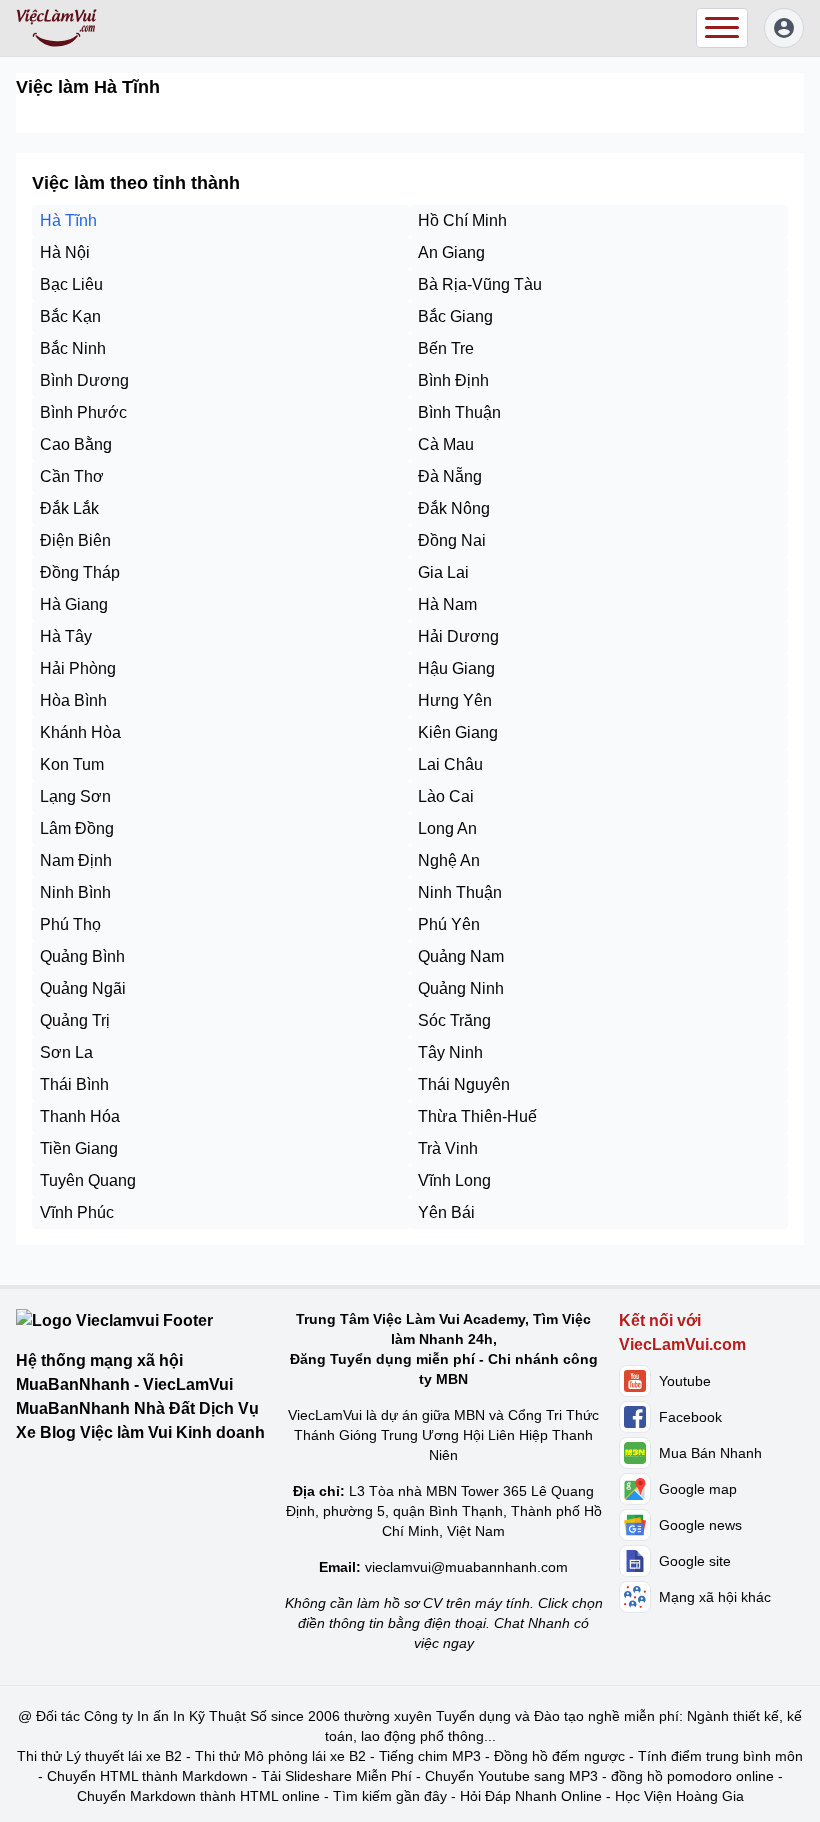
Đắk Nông (454, 508)
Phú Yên (449, 924)
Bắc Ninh (73, 348)
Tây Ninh (450, 1052)
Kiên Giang (458, 732)
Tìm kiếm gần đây (390, 1796)
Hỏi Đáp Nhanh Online (531, 1796)
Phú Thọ (70, 924)
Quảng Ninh (461, 988)
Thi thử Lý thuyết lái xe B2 (99, 1756)
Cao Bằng (76, 444)
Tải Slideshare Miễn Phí (336, 1776)
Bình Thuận (459, 412)
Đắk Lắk (69, 508)
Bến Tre (446, 348)
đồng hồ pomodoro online (692, 1776)
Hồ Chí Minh (462, 220)
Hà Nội (65, 252)
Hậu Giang (456, 668)
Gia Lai (443, 572)
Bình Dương (84, 380)
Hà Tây (66, 636)
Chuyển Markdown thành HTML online (198, 1796)
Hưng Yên (455, 700)
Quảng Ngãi (83, 988)
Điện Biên (75, 540)
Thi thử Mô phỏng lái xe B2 (280, 1756)
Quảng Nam (461, 956)
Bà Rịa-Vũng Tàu (480, 284)
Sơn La (66, 1052)
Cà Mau (446, 444)
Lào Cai (446, 796)
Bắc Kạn (70, 316)
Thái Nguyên (464, 1084)
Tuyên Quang (88, 1180)
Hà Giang (74, 604)
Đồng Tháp (80, 572)
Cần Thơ (72, 476)
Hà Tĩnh (68, 220)
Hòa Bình (73, 700)
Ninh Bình (75, 892)
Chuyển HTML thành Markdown (147, 1776)
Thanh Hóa (80, 1116)
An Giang (451, 252)
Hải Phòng (78, 668)
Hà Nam (447, 604)
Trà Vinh (448, 1148)
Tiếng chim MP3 (430, 1756)
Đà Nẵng (450, 476)
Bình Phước (83, 412)
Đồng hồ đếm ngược (559, 1756)
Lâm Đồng (77, 828)
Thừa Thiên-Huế (477, 1116)
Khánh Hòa (80, 732)
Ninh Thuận (460, 892)
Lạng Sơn (75, 796)
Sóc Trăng (454, 1020)
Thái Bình (74, 1084)
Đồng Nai (452, 540)
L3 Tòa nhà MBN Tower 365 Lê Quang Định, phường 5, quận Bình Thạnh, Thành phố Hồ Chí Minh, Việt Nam (444, 1511)
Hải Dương (458, 636)
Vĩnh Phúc (77, 1212)
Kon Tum (72, 764)
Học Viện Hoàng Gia (679, 1796)
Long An (447, 828)
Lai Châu (450, 764)
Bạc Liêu (71, 284)
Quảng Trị (75, 1020)
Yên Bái (446, 1212)
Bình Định (453, 380)
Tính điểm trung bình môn (720, 1756)
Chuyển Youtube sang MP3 (511, 1776)
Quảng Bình (82, 956)
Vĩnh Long (454, 1180)
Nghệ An (449, 860)
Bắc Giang (455, 316)
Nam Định (76, 860)
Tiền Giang (79, 1148)
